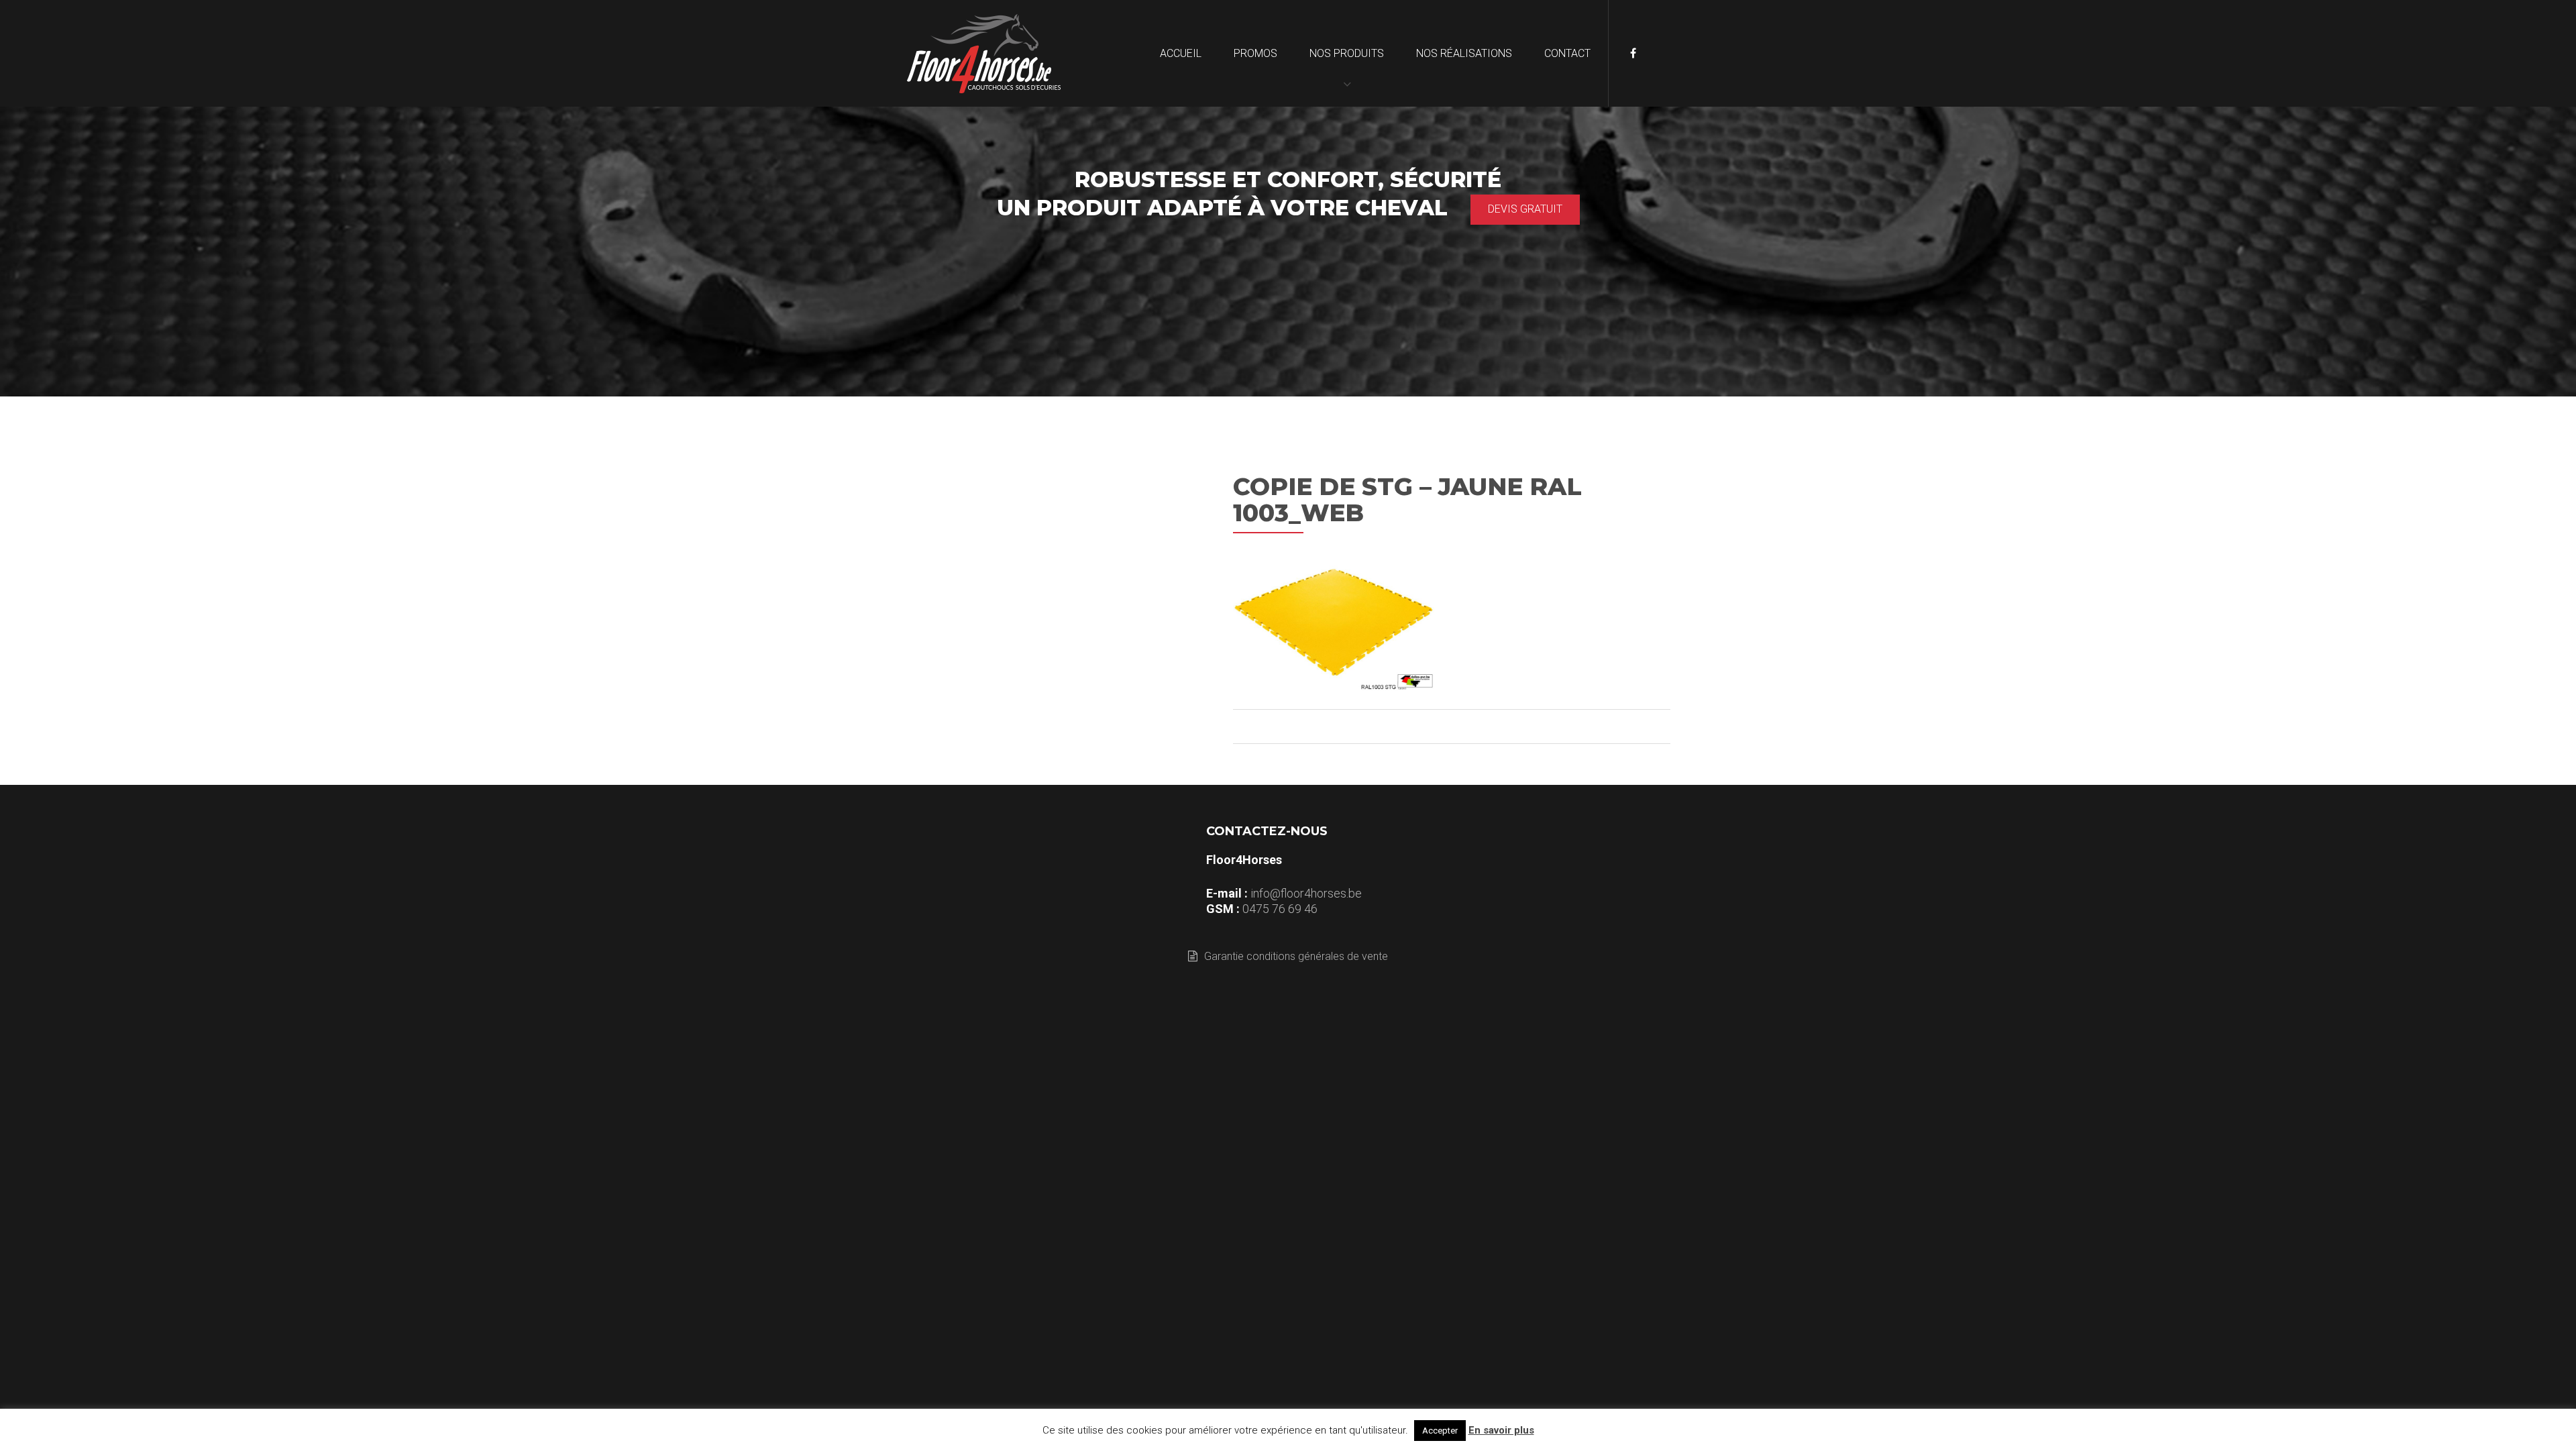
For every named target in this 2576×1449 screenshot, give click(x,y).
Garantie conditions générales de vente (1296, 956)
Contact (1567, 53)
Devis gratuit (1525, 209)
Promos (1255, 53)
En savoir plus (1501, 1430)
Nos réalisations (1464, 53)
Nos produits (1347, 53)
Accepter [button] (1440, 1431)
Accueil (1181, 53)
